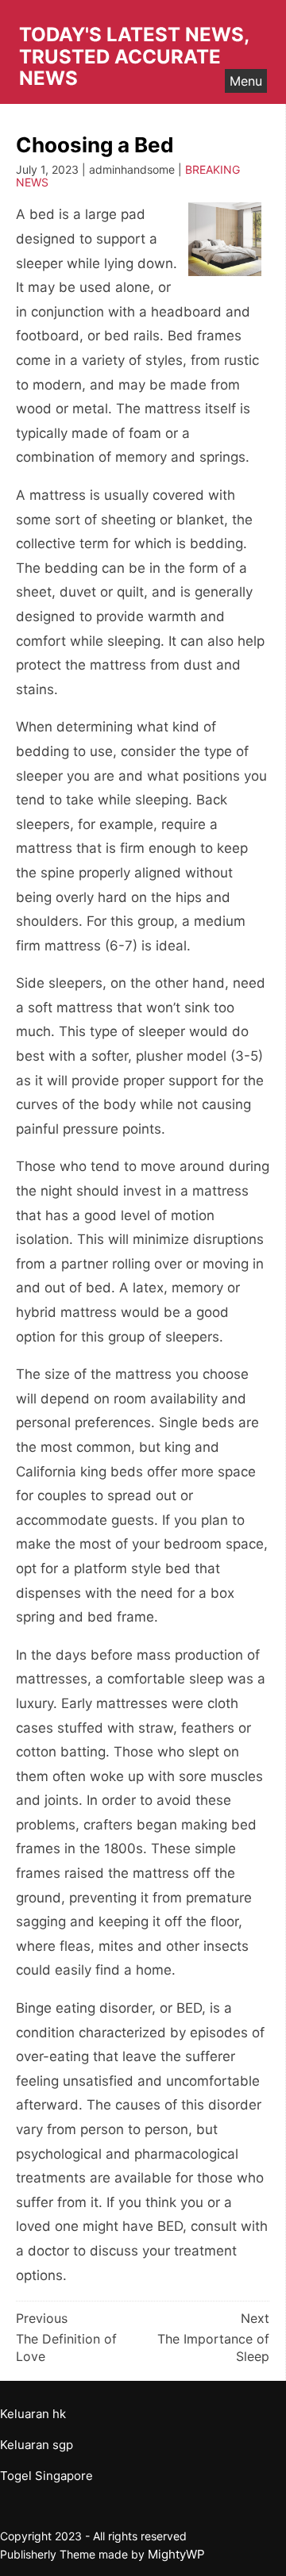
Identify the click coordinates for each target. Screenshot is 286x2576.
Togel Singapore (46, 2476)
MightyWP (176, 2554)
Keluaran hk (33, 2414)
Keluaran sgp (37, 2445)
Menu (246, 81)
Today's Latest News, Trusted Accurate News (134, 56)
